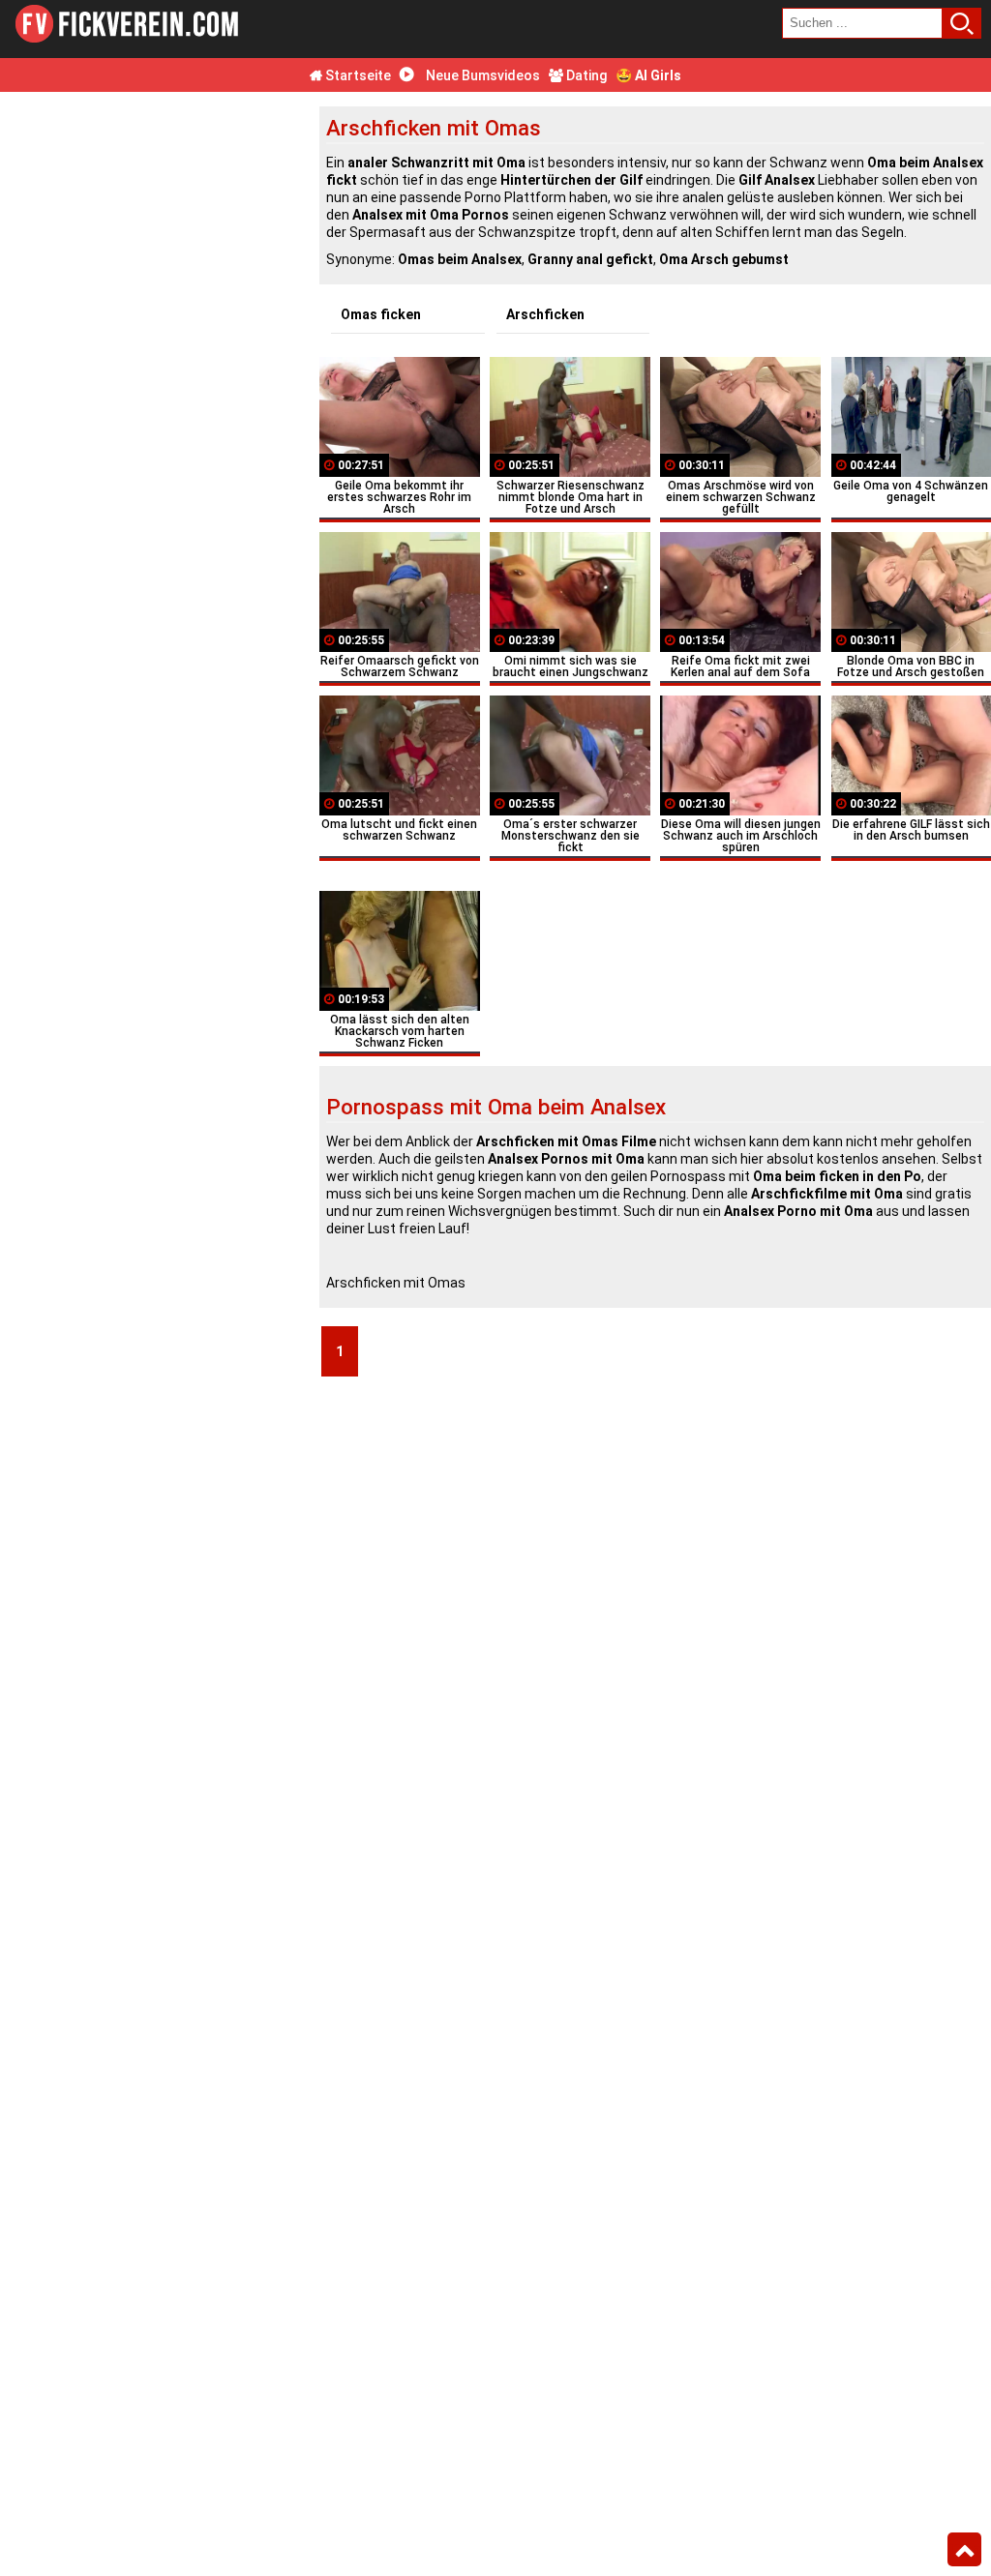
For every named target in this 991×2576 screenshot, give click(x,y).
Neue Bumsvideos (481, 75)
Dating (585, 75)
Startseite (357, 75)
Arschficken (545, 314)
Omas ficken (381, 314)
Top (964, 2550)
